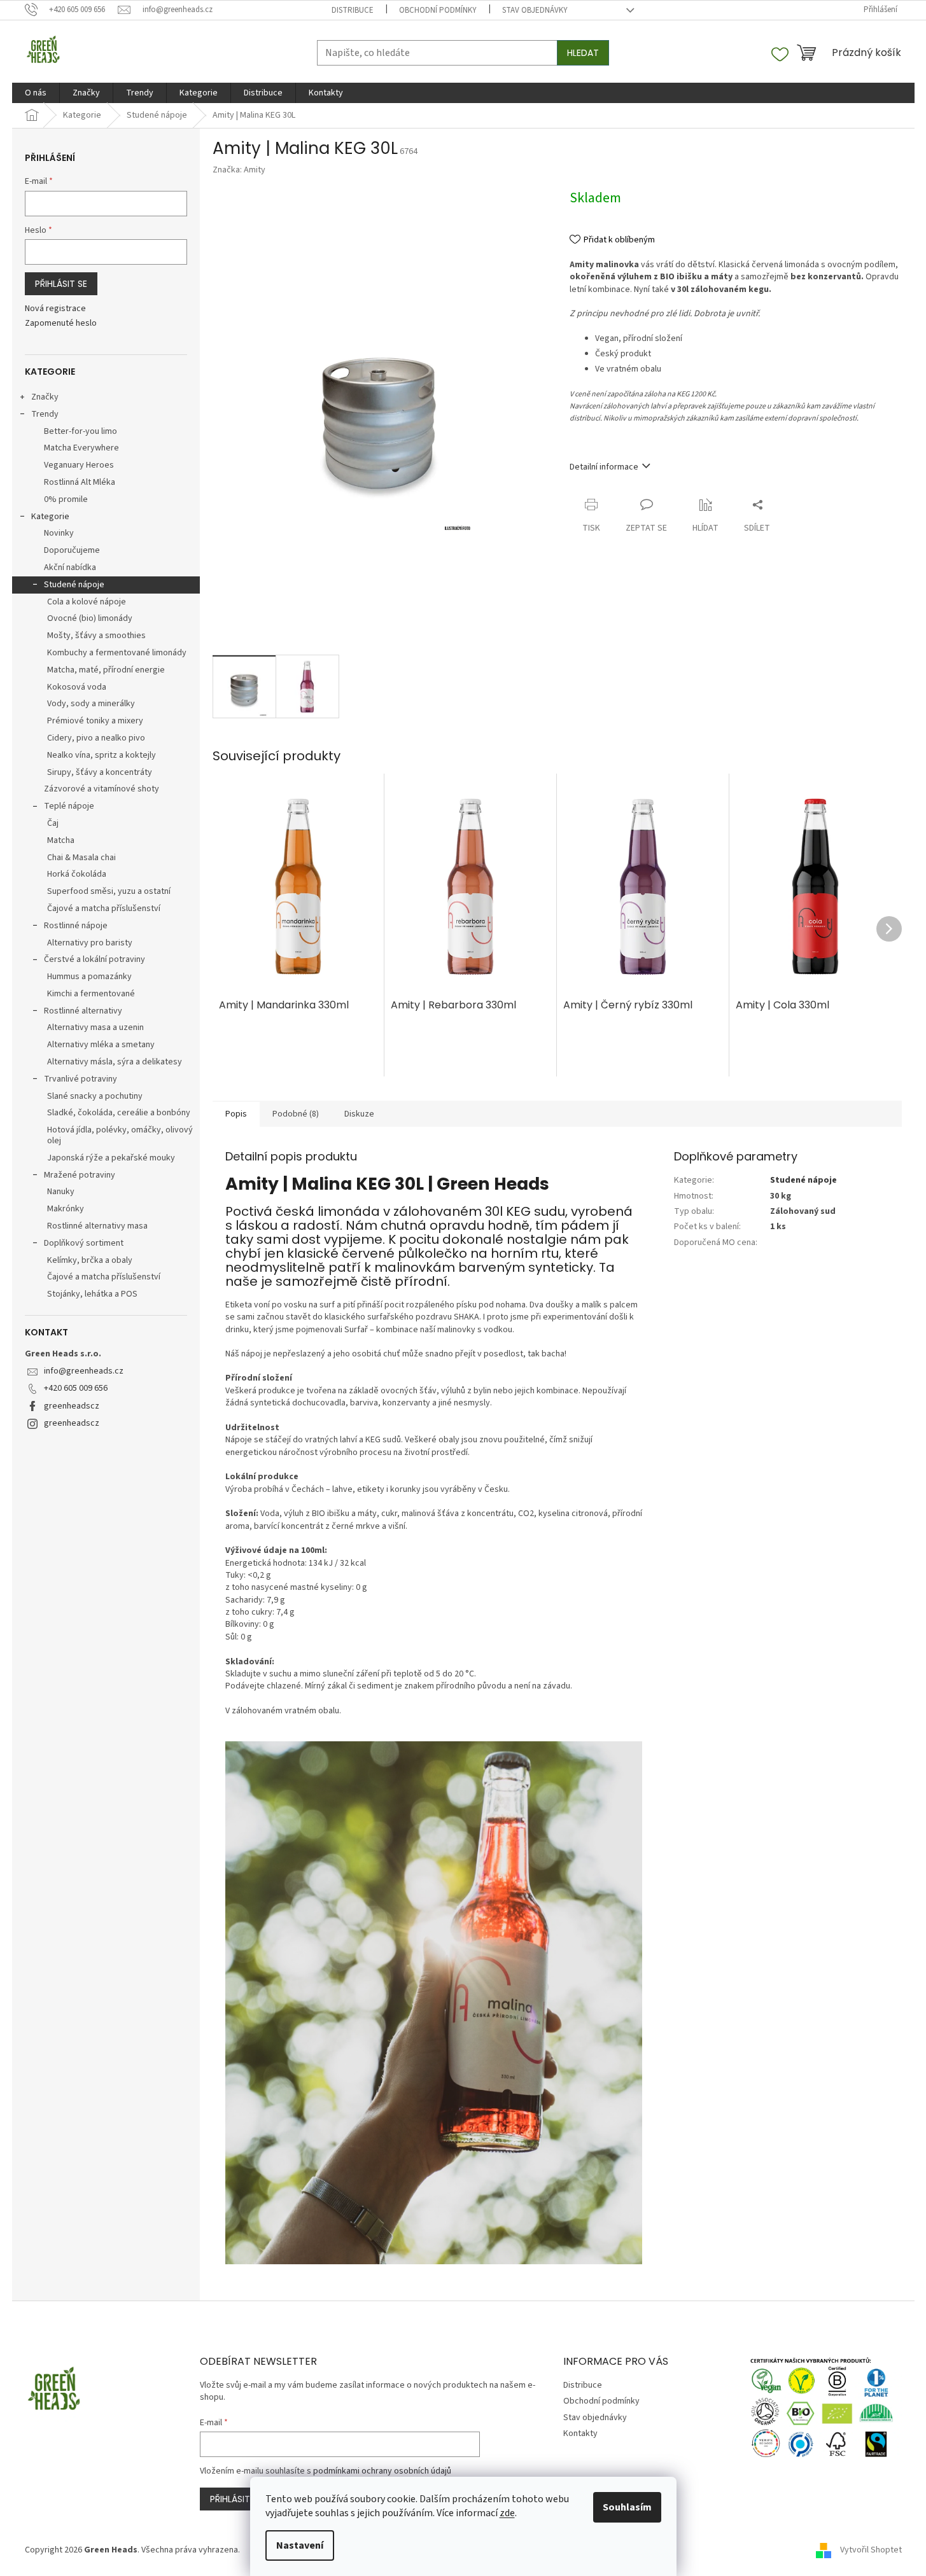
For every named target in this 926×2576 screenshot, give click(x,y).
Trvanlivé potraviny (81, 1079)
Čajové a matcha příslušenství (104, 909)
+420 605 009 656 (76, 1388)
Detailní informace (604, 467)
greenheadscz (72, 1406)
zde (507, 2513)
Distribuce (353, 10)
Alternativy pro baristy (90, 943)
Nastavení (300, 2545)
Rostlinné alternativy (83, 1011)
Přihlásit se (61, 284)
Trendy (45, 414)
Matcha (61, 840)
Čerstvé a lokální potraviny (95, 959)
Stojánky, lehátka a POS (92, 1294)
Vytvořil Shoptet (871, 2550)
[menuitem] (36, 93)
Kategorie (50, 517)
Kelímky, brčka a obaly (90, 1260)
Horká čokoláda (77, 874)
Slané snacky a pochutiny (95, 1096)
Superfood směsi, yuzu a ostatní (109, 891)
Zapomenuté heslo (61, 324)
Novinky (59, 533)
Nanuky (61, 1192)
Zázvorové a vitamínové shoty (102, 789)
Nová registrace (55, 309)
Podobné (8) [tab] (296, 1114)
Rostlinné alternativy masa (97, 1226)
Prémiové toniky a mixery (95, 721)
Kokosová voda (77, 687)
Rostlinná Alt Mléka (80, 482)
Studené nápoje (74, 585)
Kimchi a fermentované (91, 994)
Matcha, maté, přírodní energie (106, 670)
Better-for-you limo (81, 431)
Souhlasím (627, 2507)
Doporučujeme (72, 550)
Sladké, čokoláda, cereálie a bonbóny (119, 1113)
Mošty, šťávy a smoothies (96, 636)
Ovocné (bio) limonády (90, 618)
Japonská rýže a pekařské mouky (111, 1158)
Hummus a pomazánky (89, 977)
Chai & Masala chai (81, 858)
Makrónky (66, 1209)
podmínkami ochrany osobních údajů (382, 2471)
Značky (45, 397)
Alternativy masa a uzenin (95, 1027)
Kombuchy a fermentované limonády (117, 653)
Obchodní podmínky (438, 10)
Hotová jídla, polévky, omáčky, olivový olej (120, 1135)
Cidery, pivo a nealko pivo (96, 738)
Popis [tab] (236, 1114)
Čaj (53, 823)
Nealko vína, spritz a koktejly (102, 755)
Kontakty (580, 2433)
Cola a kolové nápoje (87, 602)
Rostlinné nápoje (76, 926)
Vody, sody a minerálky (91, 704)
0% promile (66, 499)
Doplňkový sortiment (84, 1243)
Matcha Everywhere (81, 448)
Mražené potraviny (80, 1175)
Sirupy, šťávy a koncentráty (100, 772)
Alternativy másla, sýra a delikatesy (115, 1062)
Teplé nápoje (69, 806)
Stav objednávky (535, 10)
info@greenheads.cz (84, 1371)
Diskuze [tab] (359, 1114)
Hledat (583, 53)
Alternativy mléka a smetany (101, 1045)
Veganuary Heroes (79, 465)
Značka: (239, 170)
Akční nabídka (70, 567)
